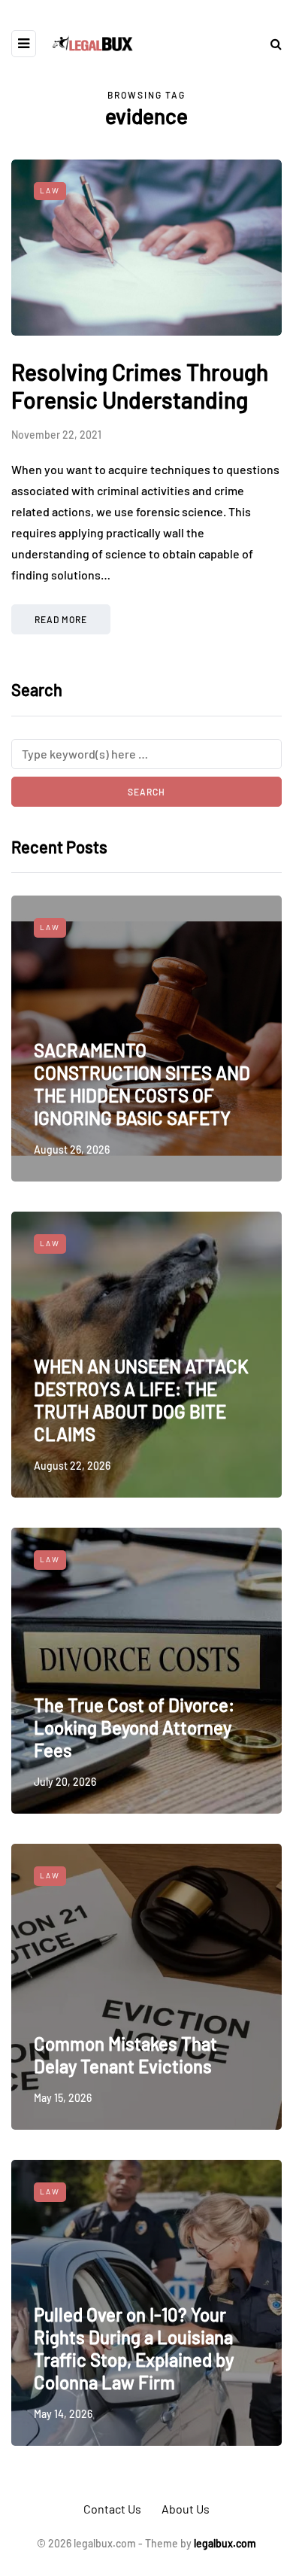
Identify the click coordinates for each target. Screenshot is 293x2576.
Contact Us (112, 2509)
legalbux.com (225, 2543)
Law (50, 190)
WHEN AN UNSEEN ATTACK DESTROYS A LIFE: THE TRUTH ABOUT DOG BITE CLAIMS (141, 1400)
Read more (61, 619)
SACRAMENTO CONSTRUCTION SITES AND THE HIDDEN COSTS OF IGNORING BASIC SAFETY (142, 1084)
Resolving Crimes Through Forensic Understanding (140, 386)
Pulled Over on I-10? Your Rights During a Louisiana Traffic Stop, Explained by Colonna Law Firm (134, 2348)
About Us (186, 2509)
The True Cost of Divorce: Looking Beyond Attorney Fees (134, 1727)
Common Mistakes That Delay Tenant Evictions (125, 2055)
